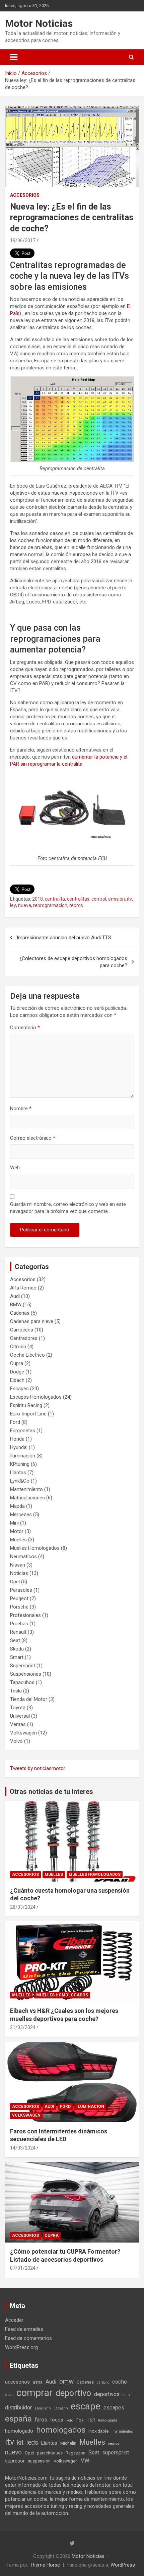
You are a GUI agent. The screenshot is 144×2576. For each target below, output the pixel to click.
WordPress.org (21, 2347)
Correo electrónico (33, 1138)
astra (38, 2382)
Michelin (68, 2443)
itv (129, 899)
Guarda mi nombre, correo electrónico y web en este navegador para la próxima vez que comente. (68, 1208)
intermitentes (122, 2431)
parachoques (50, 2453)
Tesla (16, 1691)
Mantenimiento (26, 1489)
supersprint (116, 2453)
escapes (114, 2408)
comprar (34, 2393)
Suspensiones (26, 1674)
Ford (15, 1422)
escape (86, 2406)
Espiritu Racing (26, 1405)
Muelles (18, 1540)
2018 (38, 899)
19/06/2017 (23, 240)
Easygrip (61, 2408)
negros (114, 2444)
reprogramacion (50, 905)
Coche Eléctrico (27, 1355)
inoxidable (98, 2431)
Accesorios (25, 195)
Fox (80, 2420)
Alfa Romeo (23, 1288)
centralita (55, 899)
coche (120, 2382)
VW (85, 2461)
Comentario (25, 1028)
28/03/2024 (23, 1907)
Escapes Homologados (36, 1397)
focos (57, 2420)
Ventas (18, 1724)
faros (41, 2420)
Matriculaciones (27, 1498)
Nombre (21, 1109)
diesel (128, 2395)
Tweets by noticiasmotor (38, 1768)
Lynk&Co (20, 1481)
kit (20, 2443)
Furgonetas (23, 1431)
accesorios (17, 2382)
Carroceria (22, 1330)
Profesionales (25, 1615)
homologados (61, 2430)
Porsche (19, 1607)
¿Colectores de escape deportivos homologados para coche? (73, 962)
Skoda (17, 1649)
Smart (17, 1657)
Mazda (17, 1506)
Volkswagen (23, 1733)
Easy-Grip (43, 2408)
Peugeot (19, 1598)
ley (13, 905)
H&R (91, 2420)
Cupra (17, 1363)
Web (15, 1168)
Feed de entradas (24, 2329)
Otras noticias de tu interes (51, 1792)
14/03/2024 (23, 2148)
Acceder (14, 2320)
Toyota (18, 1708)
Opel (15, 1582)
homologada (108, 2420)
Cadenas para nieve (32, 1321)
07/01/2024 (23, 2268)
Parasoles (21, 1590)
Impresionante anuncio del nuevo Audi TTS (64, 938)
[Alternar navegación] (14, 57)
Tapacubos (22, 1682)
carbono (103, 2382)
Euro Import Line (28, 1414)
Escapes (19, 1389)
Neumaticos (23, 1556)
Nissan (18, 1565)
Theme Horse (45, 2565)
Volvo (16, 1741)
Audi (15, 1296)
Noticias (19, 1573)
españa (18, 2419)
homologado (19, 2431)
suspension (39, 2461)
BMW (16, 1305)
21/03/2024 (23, 2027)
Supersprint (23, 1666)
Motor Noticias (39, 23)
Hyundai (19, 1447)
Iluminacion (23, 1456)
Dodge (17, 1372)
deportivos (107, 2394)
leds (32, 2443)
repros (76, 905)
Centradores (24, 1338)
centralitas (78, 899)
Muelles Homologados (35, 1548)
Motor (17, 1531)
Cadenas (20, 1313)
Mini (14, 1523)
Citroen (18, 1347)
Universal (20, 1716)
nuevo (13, 2452)
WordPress (123, 2565)
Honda (17, 1439)
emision (117, 899)
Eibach (17, 1380)
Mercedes (21, 1515)
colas (9, 2395)
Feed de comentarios (28, 2338)
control (99, 899)
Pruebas (19, 1624)
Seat (15, 1640)
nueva (25, 905)
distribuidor (18, 2408)
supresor (15, 2461)
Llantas (18, 1473)
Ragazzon (76, 2453)
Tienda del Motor (29, 1699)
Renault (18, 1632)
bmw (66, 2381)
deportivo (73, 2393)
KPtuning (20, 1464)
